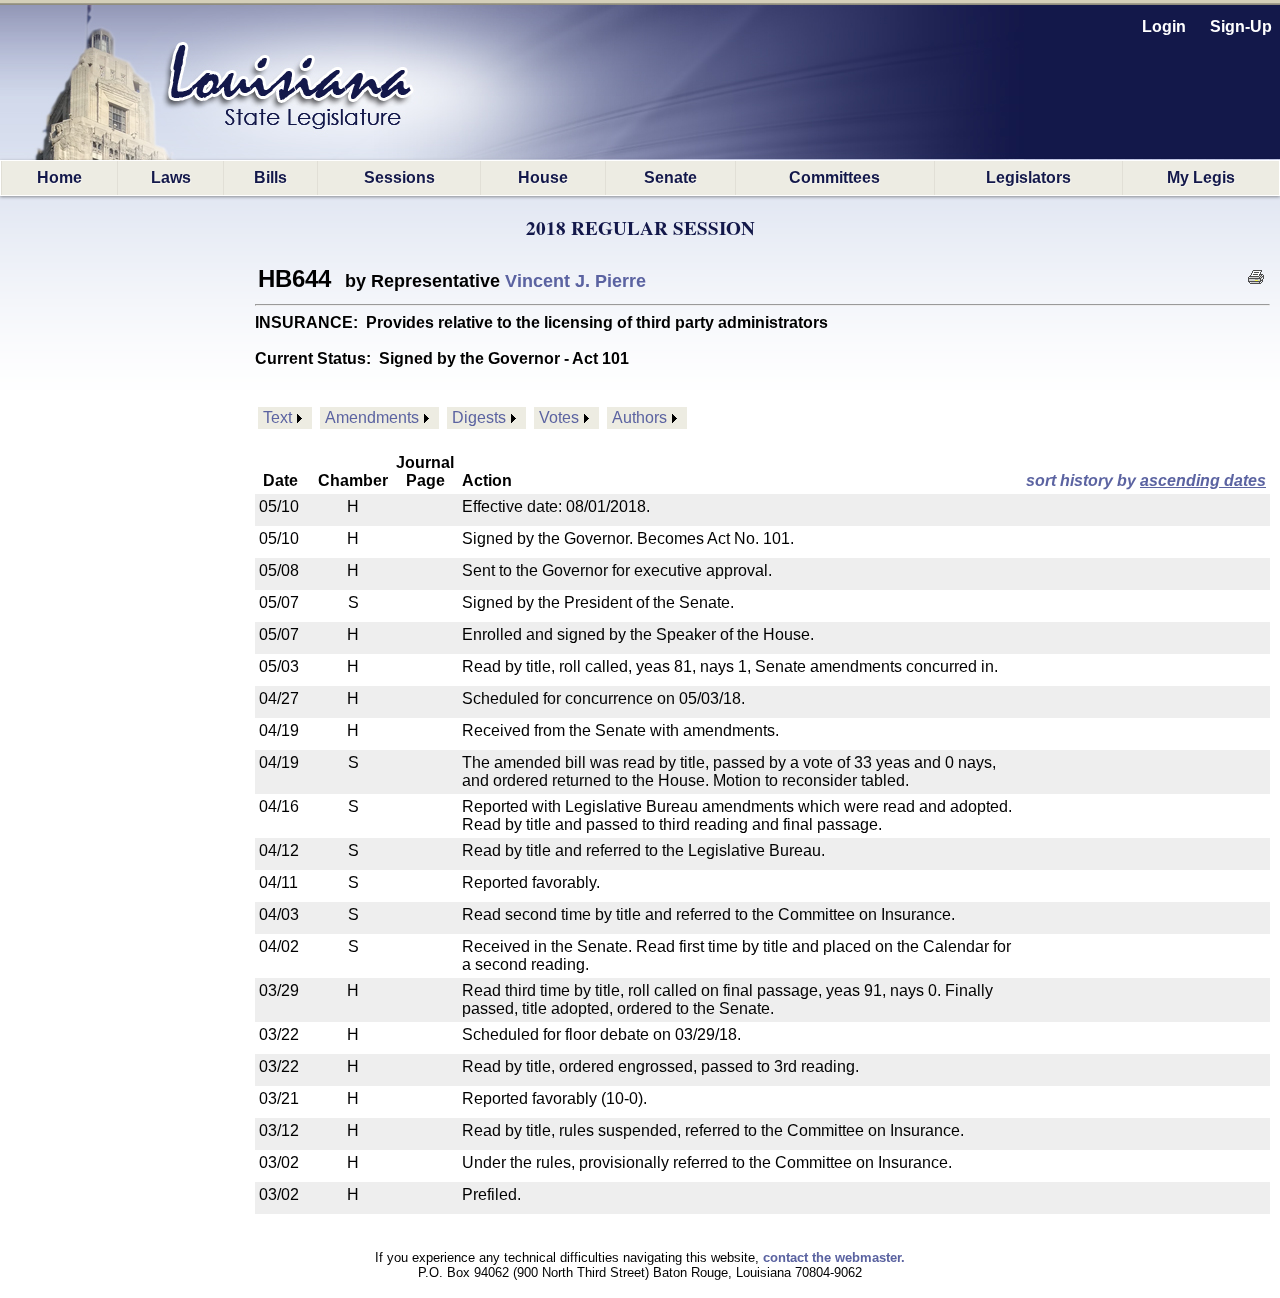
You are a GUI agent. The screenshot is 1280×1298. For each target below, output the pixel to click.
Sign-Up (1241, 26)
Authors (639, 417)
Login (1164, 26)
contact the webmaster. (834, 1257)
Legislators (1028, 177)
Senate (670, 177)
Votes (559, 417)
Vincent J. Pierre (575, 281)
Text (277, 417)
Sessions (399, 177)
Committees (834, 177)
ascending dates (1203, 480)
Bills (270, 177)
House (543, 177)
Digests (479, 417)
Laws (171, 177)
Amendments (372, 417)
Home (59, 177)
